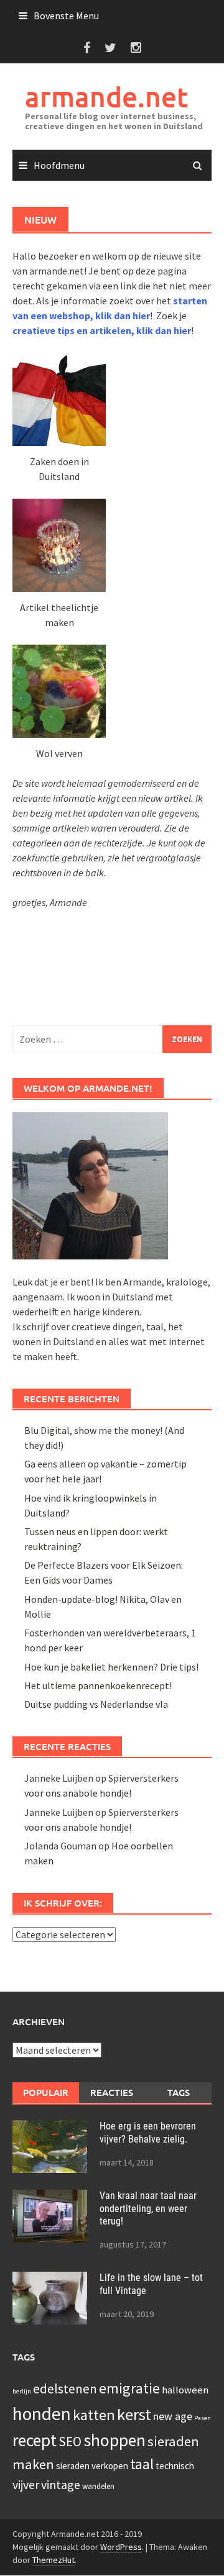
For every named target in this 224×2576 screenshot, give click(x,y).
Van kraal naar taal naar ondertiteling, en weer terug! (148, 2209)
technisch (175, 2466)
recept (35, 2440)
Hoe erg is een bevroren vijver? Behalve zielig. (148, 2133)
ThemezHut (54, 2560)
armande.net (106, 97)
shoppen (114, 2440)
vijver (26, 2484)
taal (142, 2464)
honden (42, 2414)
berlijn (22, 2391)
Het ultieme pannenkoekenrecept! (98, 1685)
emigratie (129, 2388)
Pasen (203, 2418)
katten (94, 2415)
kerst (134, 2414)
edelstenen (65, 2389)
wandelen (98, 2486)
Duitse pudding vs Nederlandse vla (96, 1704)
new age (173, 2416)
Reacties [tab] (112, 2092)
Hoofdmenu (59, 165)
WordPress (121, 2547)
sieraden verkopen (92, 2466)
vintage (61, 2484)
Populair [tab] (46, 2092)
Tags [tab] (179, 2092)
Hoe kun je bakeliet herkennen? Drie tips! (111, 1667)
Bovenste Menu (66, 16)
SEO (70, 2442)
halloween (185, 2390)
